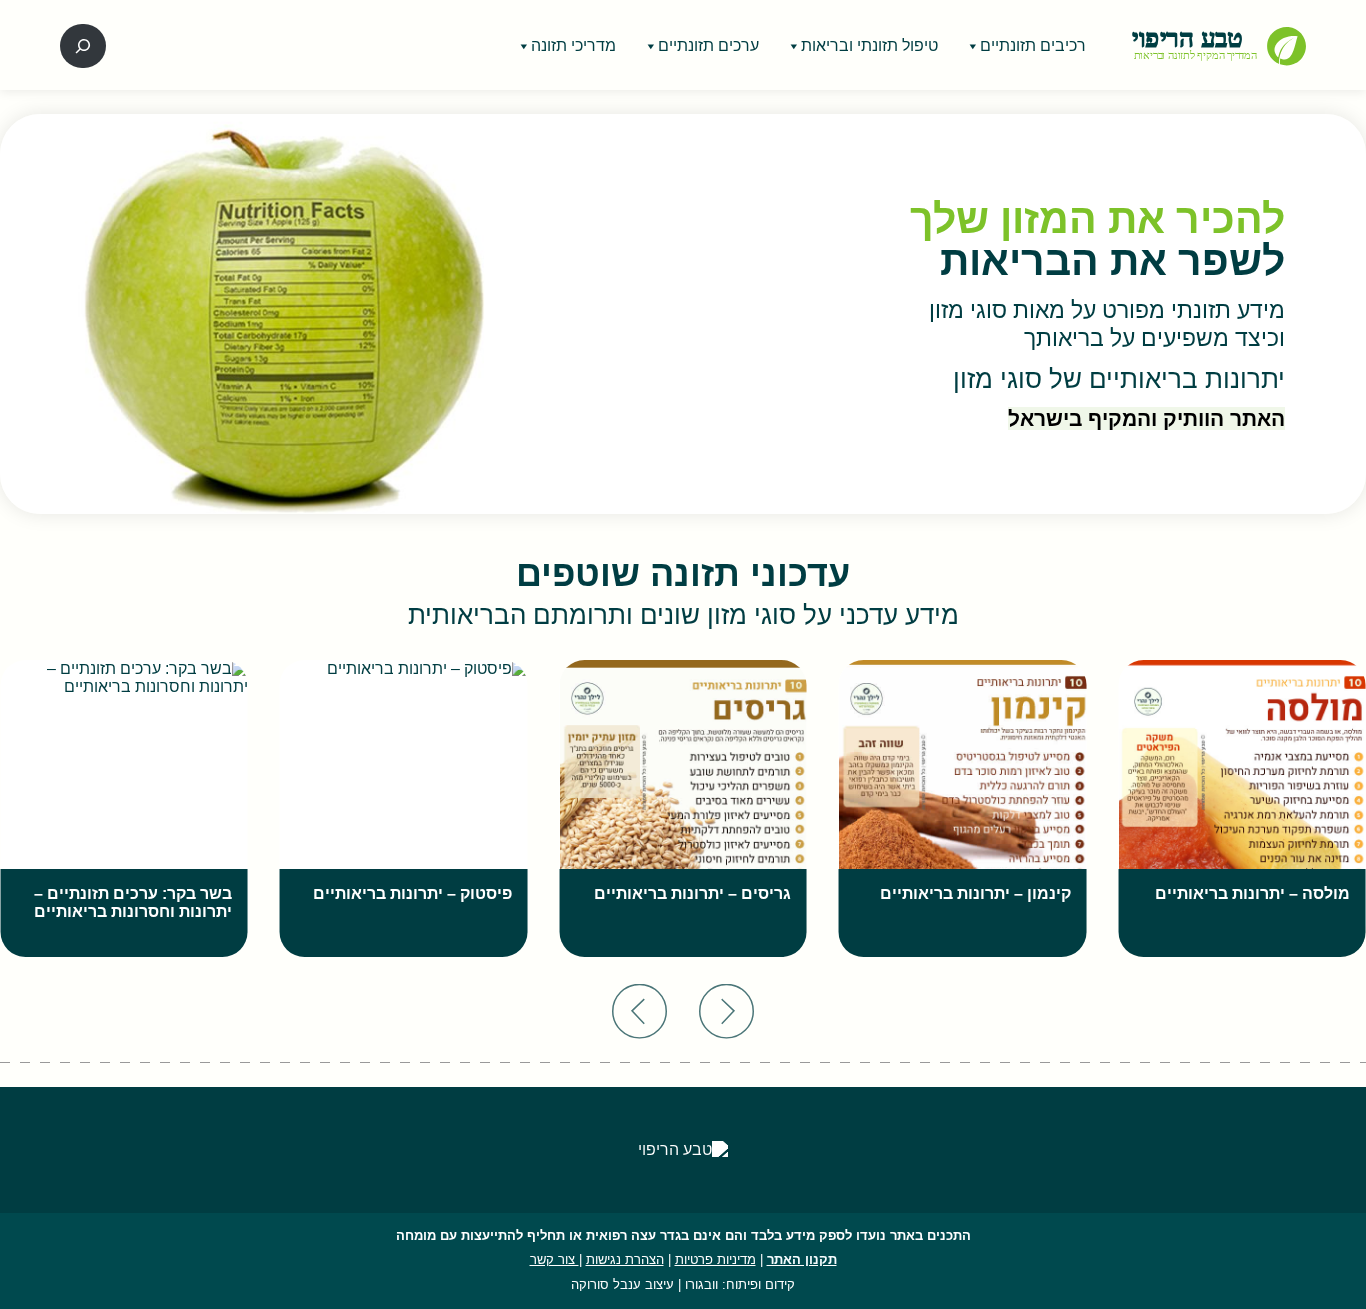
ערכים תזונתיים (708, 45)
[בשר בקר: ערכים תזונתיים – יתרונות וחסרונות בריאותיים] (124, 808)
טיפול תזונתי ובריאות (869, 45)
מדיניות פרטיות (715, 1259)
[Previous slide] (726, 1011)
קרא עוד (1301, 955)
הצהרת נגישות (625, 1259)
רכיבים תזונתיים (1033, 45)
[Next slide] (639, 1011)
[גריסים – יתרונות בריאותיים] (683, 808)
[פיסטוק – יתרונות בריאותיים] (404, 808)
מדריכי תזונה (573, 45)
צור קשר (554, 1259)
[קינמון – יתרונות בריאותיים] (963, 808)
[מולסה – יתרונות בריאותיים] (1242, 808)
